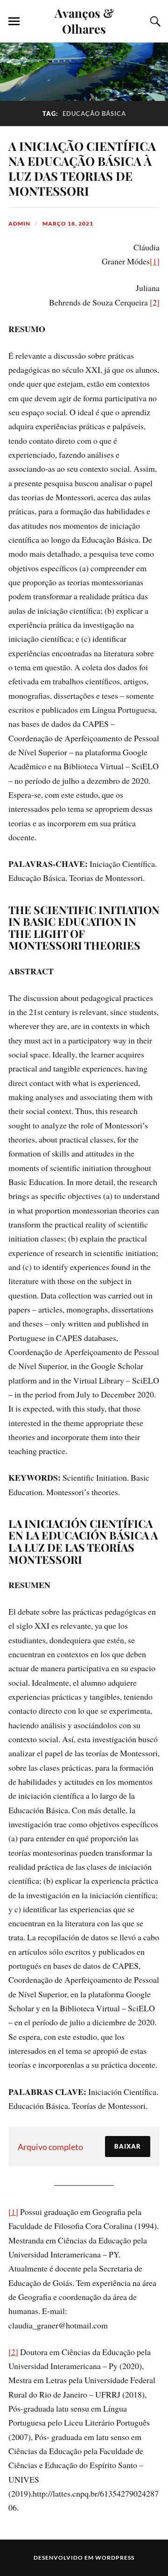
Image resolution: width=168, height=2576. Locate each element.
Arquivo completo (50, 2147)
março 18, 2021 (68, 224)
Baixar (128, 2146)
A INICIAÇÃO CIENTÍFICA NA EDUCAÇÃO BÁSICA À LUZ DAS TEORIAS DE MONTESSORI (82, 168)
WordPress (115, 2558)
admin (19, 224)
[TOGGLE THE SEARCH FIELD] (154, 21)
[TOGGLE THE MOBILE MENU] (14, 21)
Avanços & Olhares (84, 21)
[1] (155, 261)
